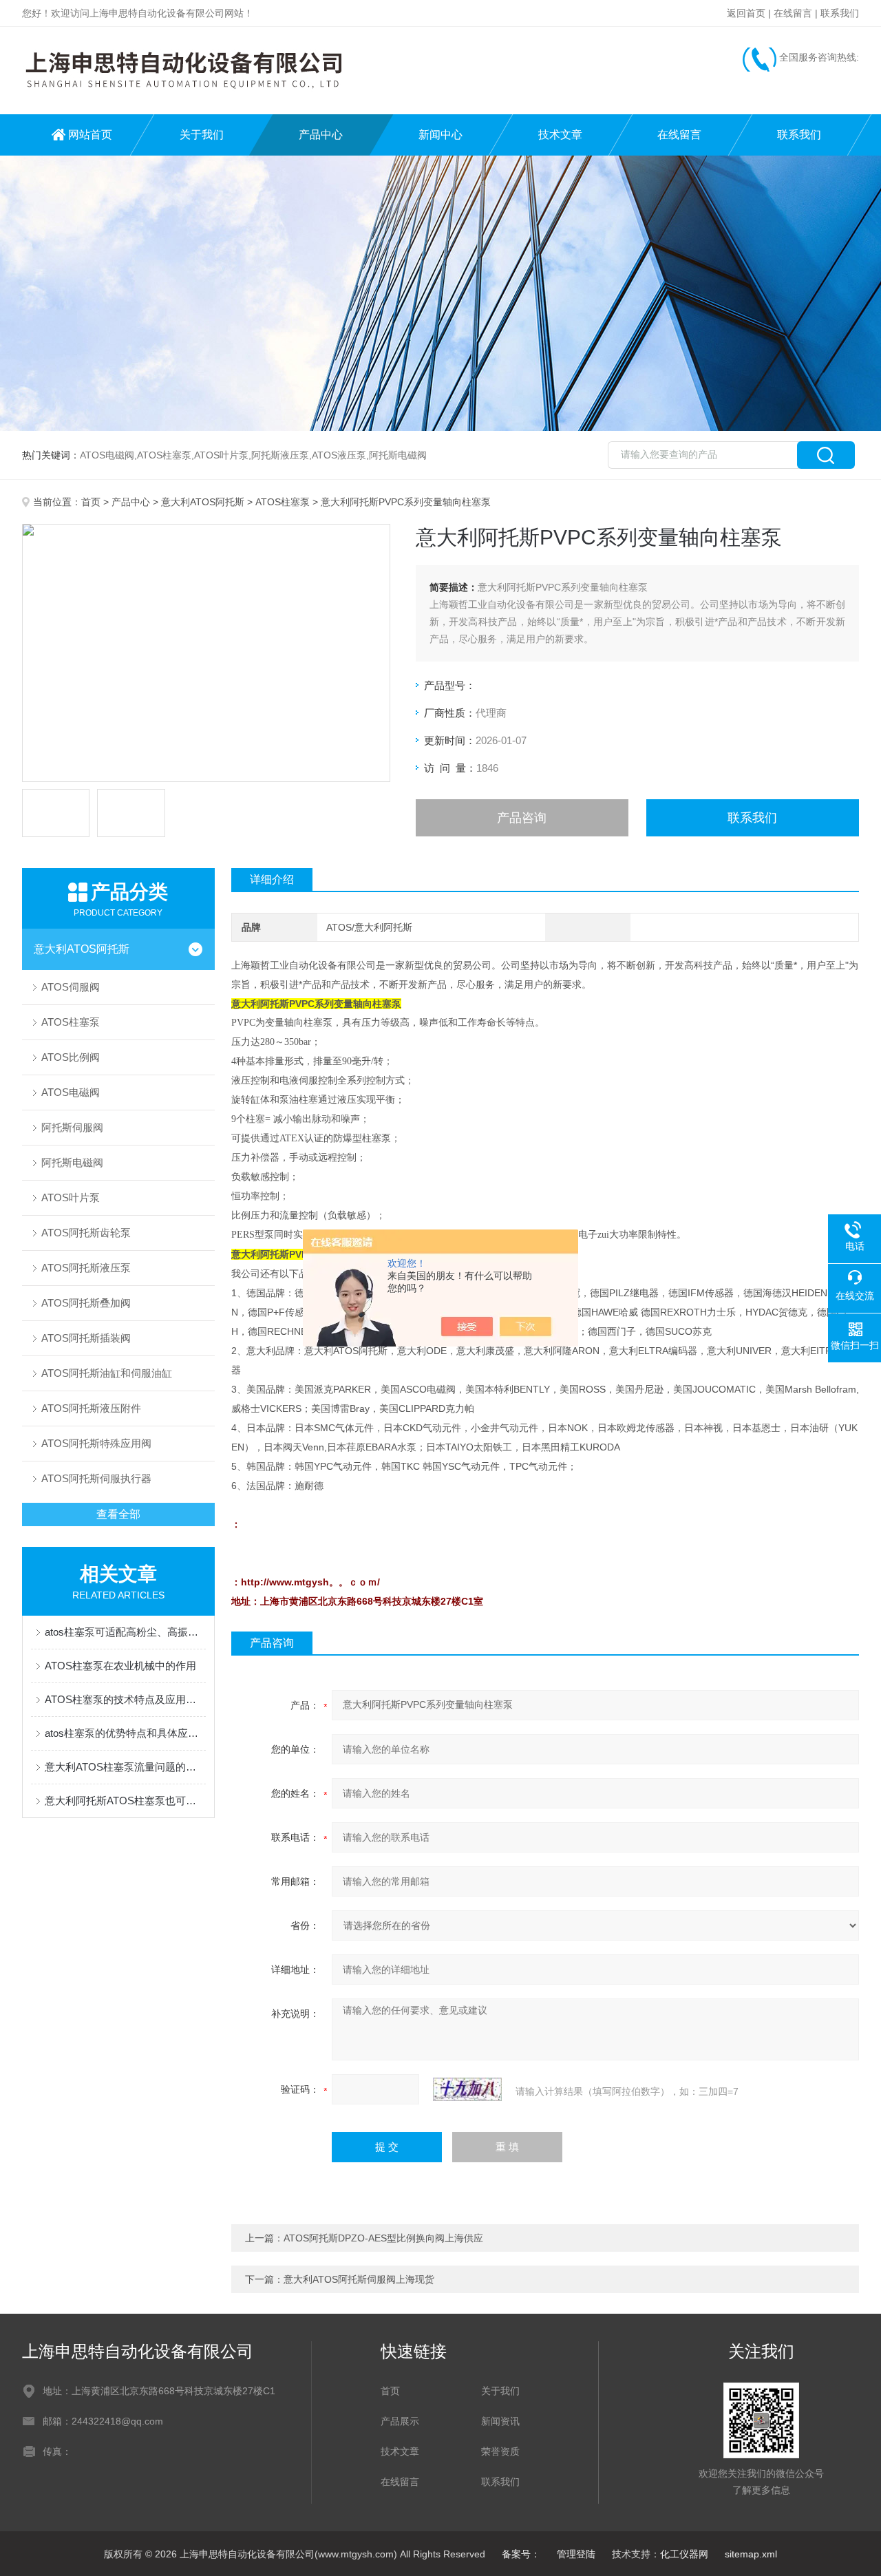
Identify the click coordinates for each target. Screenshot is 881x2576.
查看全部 (118, 1514)
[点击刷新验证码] (467, 2089)
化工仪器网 (684, 2554)
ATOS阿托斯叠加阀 (86, 1303)
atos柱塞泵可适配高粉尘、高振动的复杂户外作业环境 (125, 1632)
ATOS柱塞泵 (283, 502)
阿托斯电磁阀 (72, 1162)
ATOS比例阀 (71, 1057)
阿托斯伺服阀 (72, 1127)
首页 (91, 502)
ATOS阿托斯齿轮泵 (86, 1233)
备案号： (521, 2554)
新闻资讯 (500, 2421)
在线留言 (793, 13)
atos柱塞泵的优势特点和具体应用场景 (125, 1733)
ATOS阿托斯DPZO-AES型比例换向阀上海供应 (383, 2238)
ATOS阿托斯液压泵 (86, 1268)
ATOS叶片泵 (71, 1197)
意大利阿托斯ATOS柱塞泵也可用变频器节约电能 (125, 1801)
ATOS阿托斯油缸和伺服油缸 (107, 1373)
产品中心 (321, 135)
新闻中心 (440, 135)
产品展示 (400, 2421)
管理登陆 (576, 2554)
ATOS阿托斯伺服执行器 (96, 1478)
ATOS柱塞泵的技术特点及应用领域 (125, 1699)
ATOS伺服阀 (71, 987)
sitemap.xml (751, 2554)
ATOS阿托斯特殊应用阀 (96, 1443)
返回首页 (746, 13)
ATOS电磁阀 (71, 1092)
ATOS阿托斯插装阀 (86, 1338)
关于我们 (202, 135)
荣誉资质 (500, 2451)
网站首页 (90, 135)
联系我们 (840, 13)
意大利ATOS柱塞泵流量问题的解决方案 (125, 1767)
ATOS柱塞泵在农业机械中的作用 (120, 1666)
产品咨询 (522, 818)
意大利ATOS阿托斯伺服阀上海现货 (359, 2279)
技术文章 (560, 135)
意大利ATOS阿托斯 (203, 502)
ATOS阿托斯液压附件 (91, 1408)
